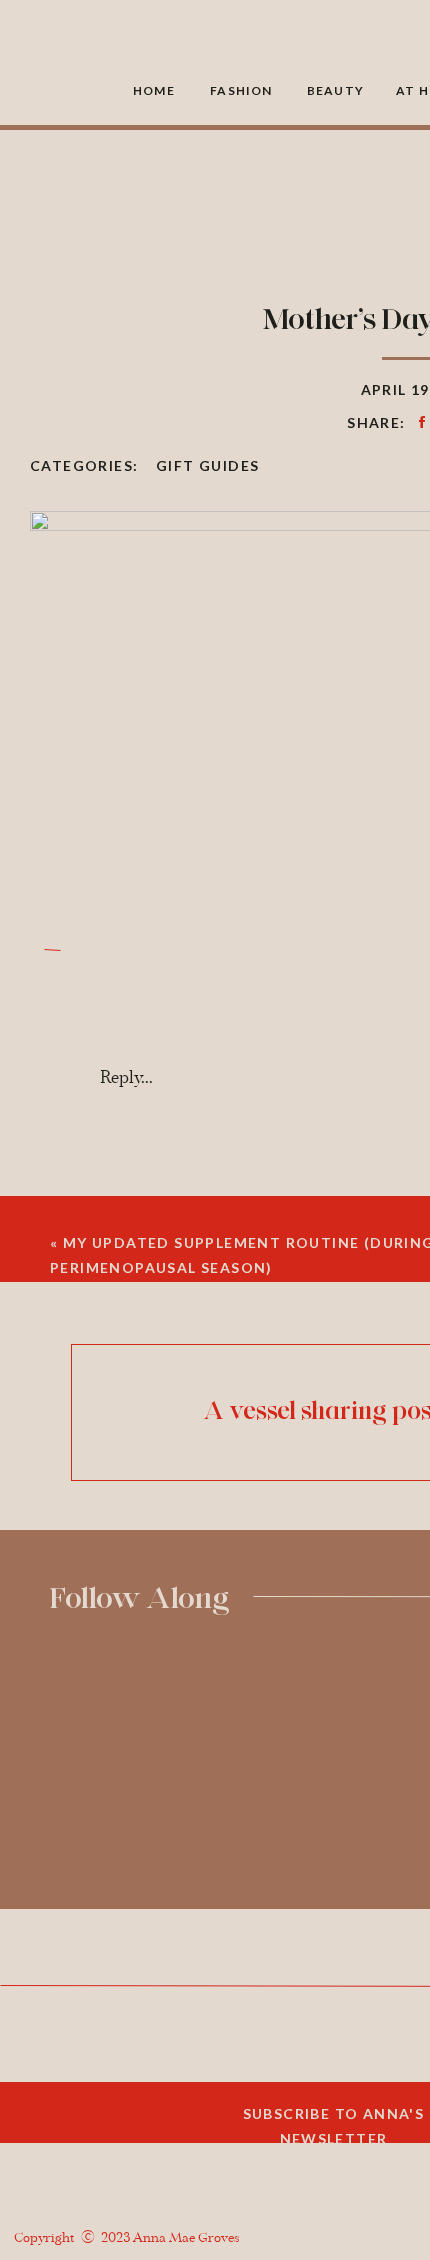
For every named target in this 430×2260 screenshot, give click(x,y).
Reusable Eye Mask (122, 2059)
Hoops (76, 2189)
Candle (79, 2221)
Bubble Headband (117, 2156)
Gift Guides (207, 465)
